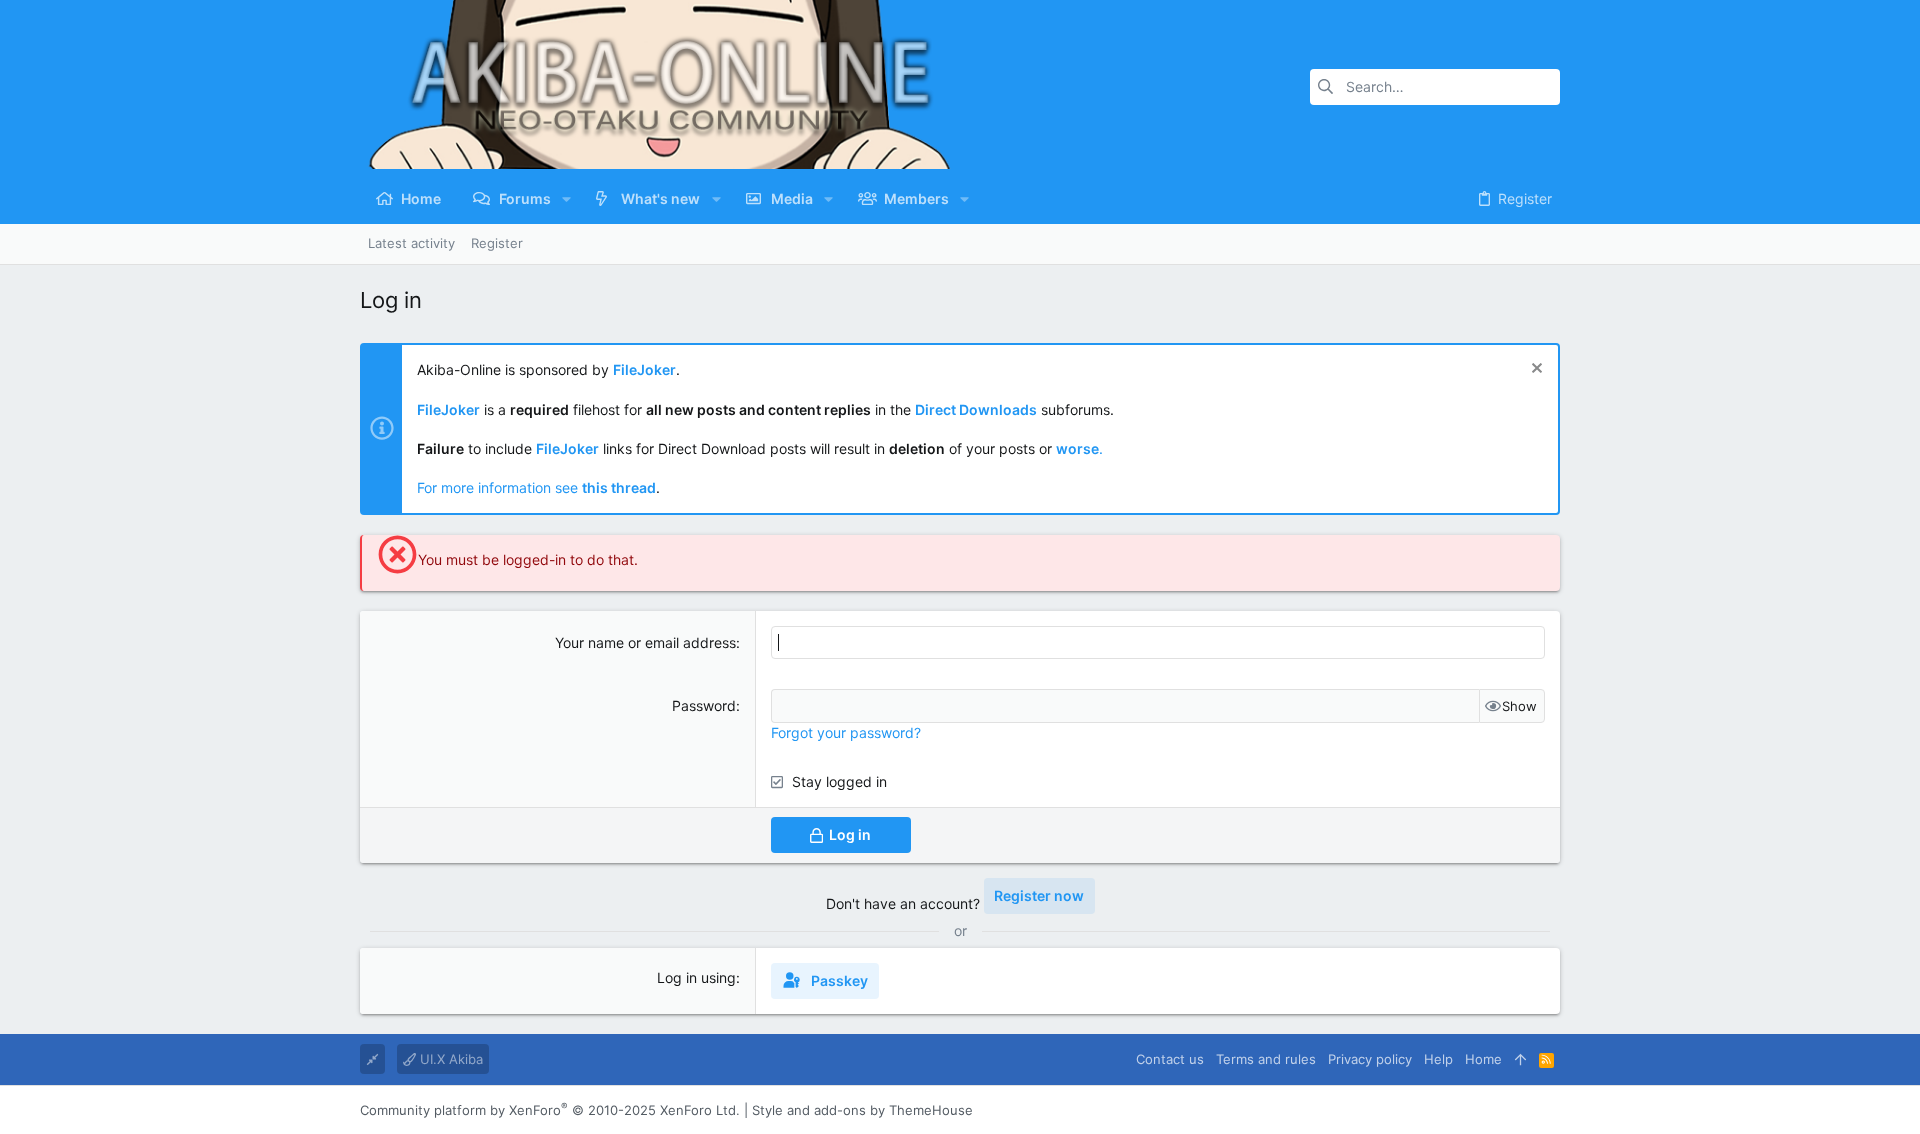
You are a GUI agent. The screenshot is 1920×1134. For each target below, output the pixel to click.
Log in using (696, 977)
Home (1483, 1059)
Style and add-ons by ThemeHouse (862, 1110)
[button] (566, 199)
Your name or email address (645, 642)
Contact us (1170, 1059)
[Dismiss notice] (1534, 370)
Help (1438, 1059)
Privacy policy (1370, 1059)
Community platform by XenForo (550, 1110)
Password (704, 705)
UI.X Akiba (449, 1059)
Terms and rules (1266, 1059)
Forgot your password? (846, 732)
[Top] (1520, 1059)
